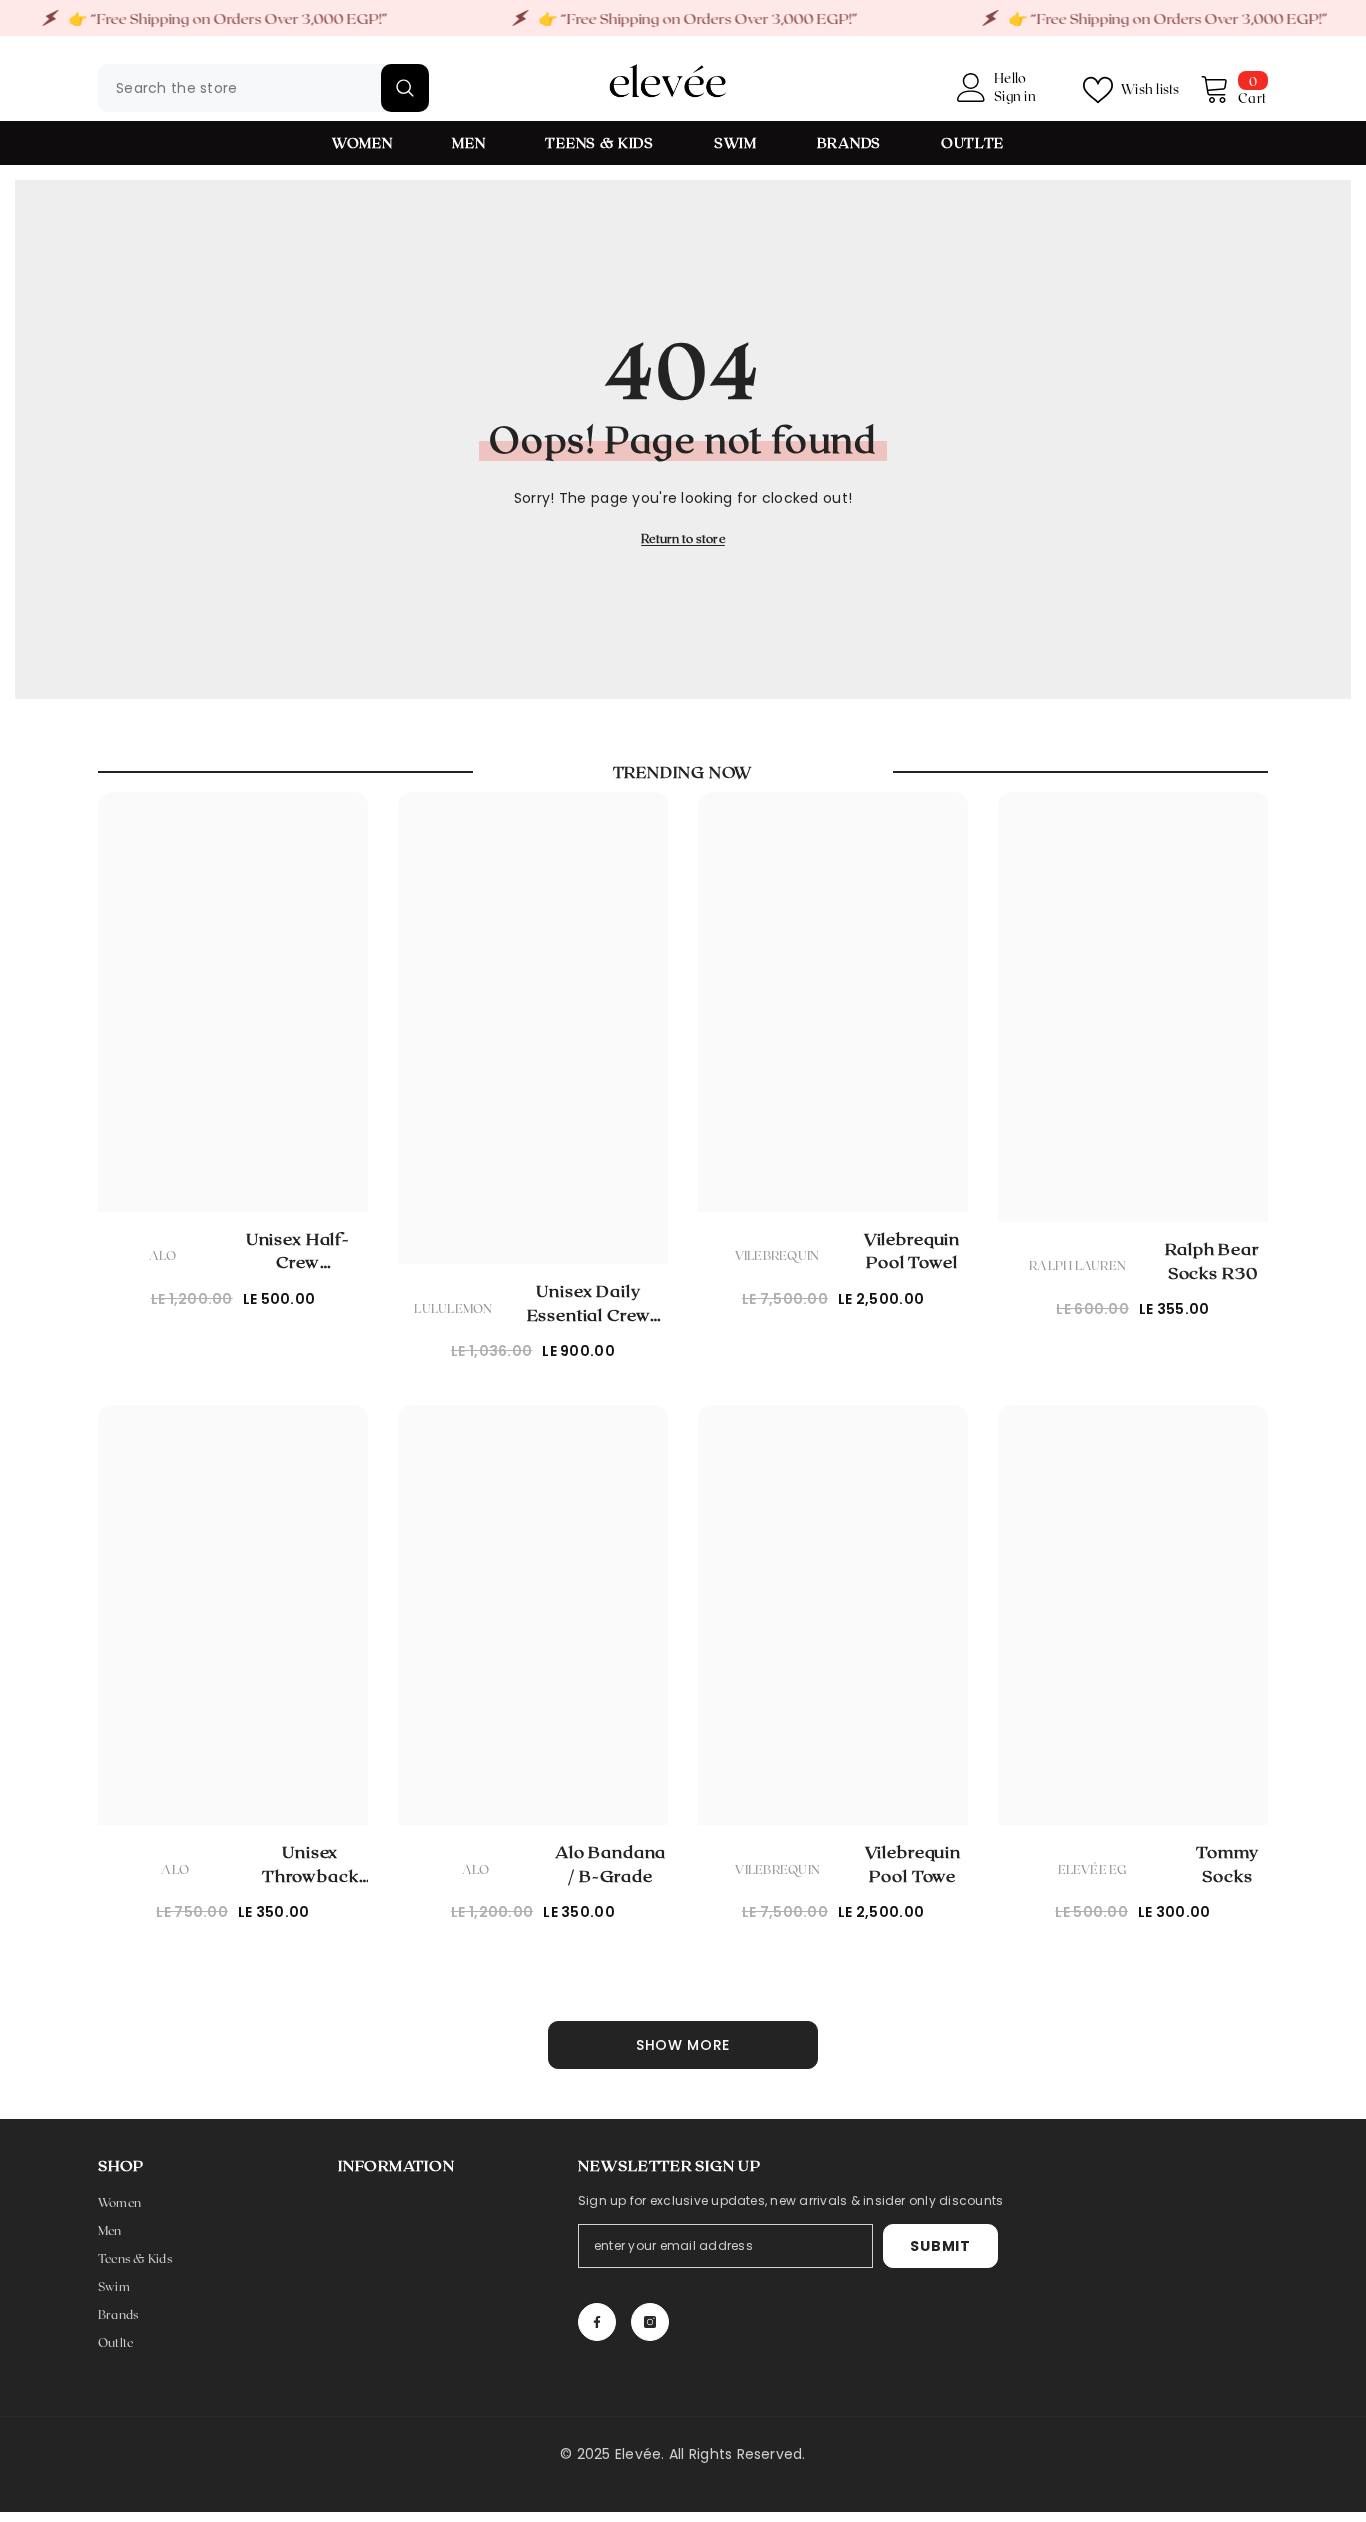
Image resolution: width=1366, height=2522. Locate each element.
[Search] (263, 88)
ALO (163, 1255)
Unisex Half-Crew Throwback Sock (298, 1251)
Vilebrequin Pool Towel (912, 1250)
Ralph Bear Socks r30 (1212, 1260)
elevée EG (1093, 1869)
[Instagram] (650, 2322)
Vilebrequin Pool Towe (913, 1863)
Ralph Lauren (1077, 1265)
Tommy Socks (1227, 1863)
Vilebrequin (777, 1255)
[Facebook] (597, 2322)
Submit (940, 2246)
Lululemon (453, 1308)
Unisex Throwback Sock (310, 1864)
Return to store (683, 538)
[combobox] (239, 88)
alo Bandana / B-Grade (610, 1863)
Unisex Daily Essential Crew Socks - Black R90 (588, 1303)
